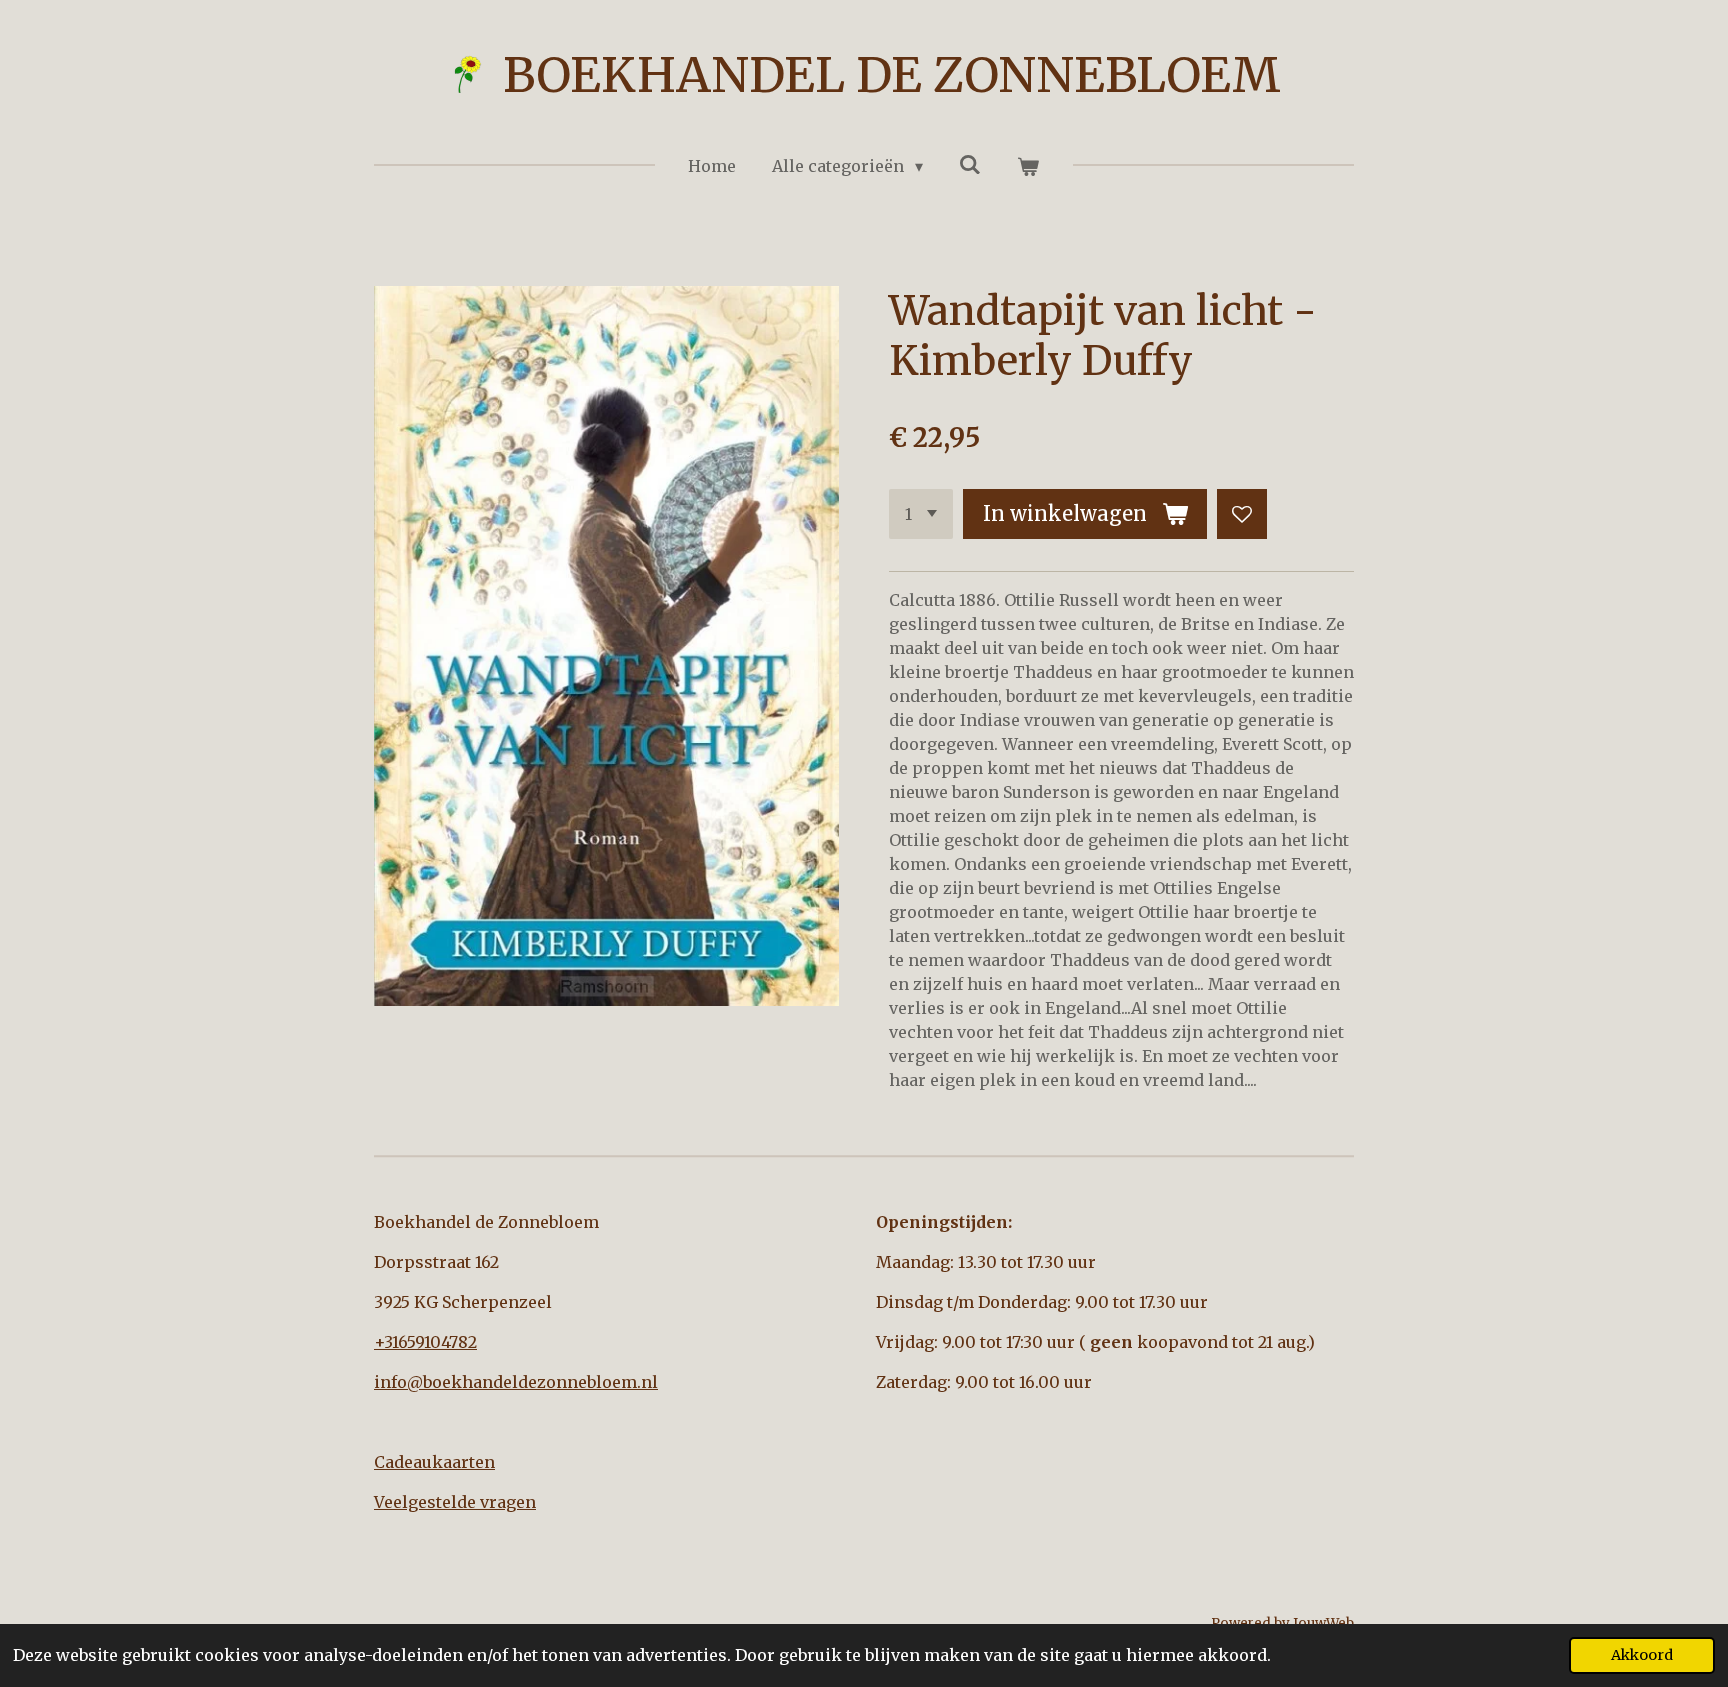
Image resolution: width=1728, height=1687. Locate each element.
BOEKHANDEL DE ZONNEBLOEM (892, 75)
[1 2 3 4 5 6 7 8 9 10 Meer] (921, 514)
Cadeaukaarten (434, 1462)
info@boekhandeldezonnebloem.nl (516, 1382)
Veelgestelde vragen (455, 1502)
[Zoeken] (970, 164)
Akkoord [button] (1642, 1655)
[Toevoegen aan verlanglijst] (1242, 514)
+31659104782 (425, 1342)
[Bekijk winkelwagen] (1028, 166)
